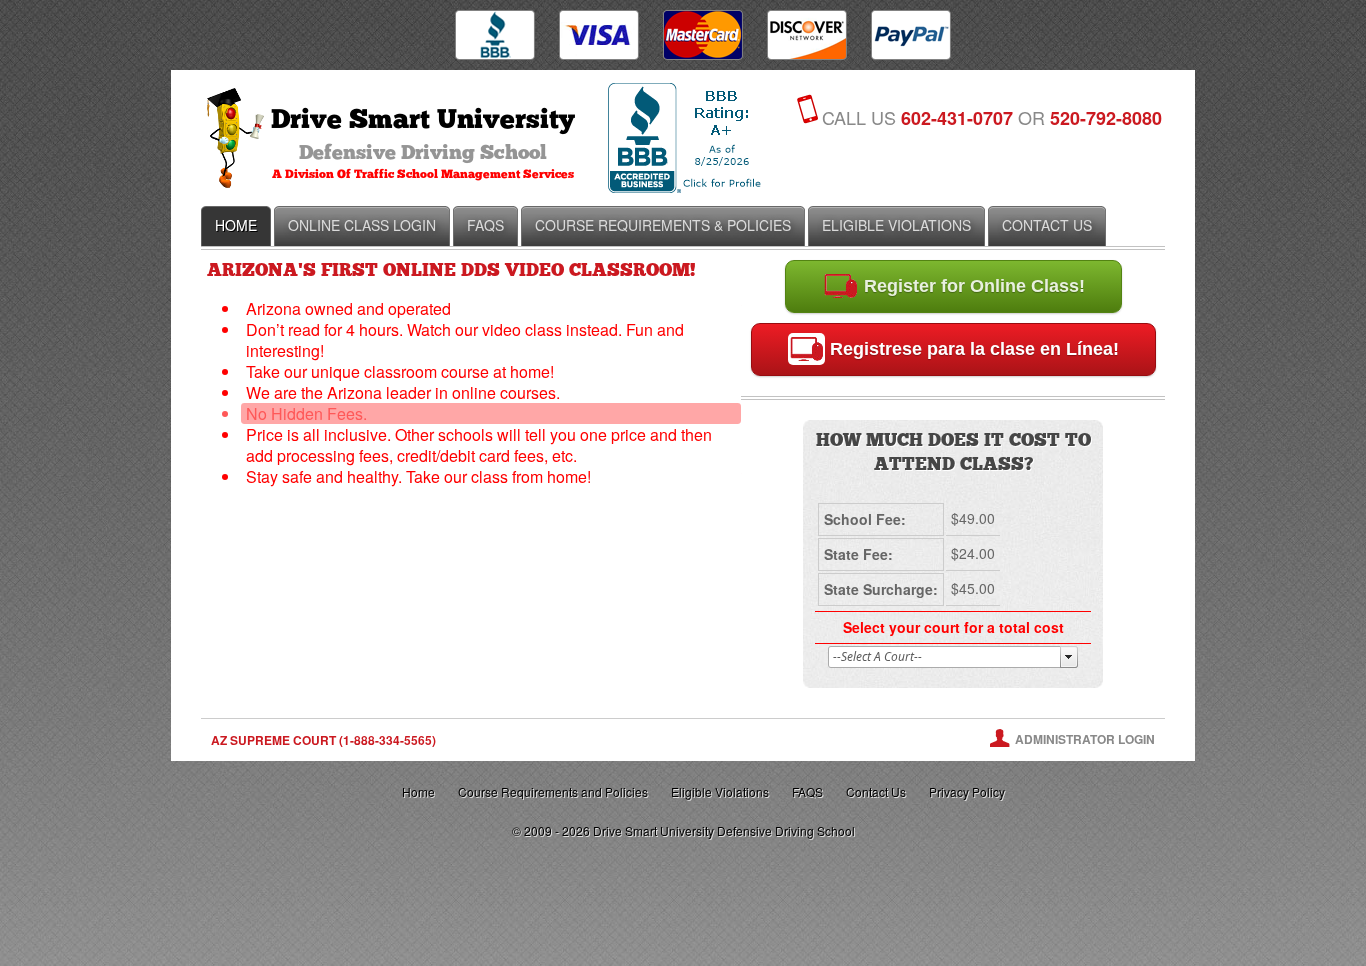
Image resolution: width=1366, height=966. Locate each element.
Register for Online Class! (972, 286)
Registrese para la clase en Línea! (972, 349)
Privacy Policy (967, 791)
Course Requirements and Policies (553, 791)
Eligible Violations (720, 791)
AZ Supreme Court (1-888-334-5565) (323, 740)
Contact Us (876, 791)
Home (418, 791)
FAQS (807, 791)
